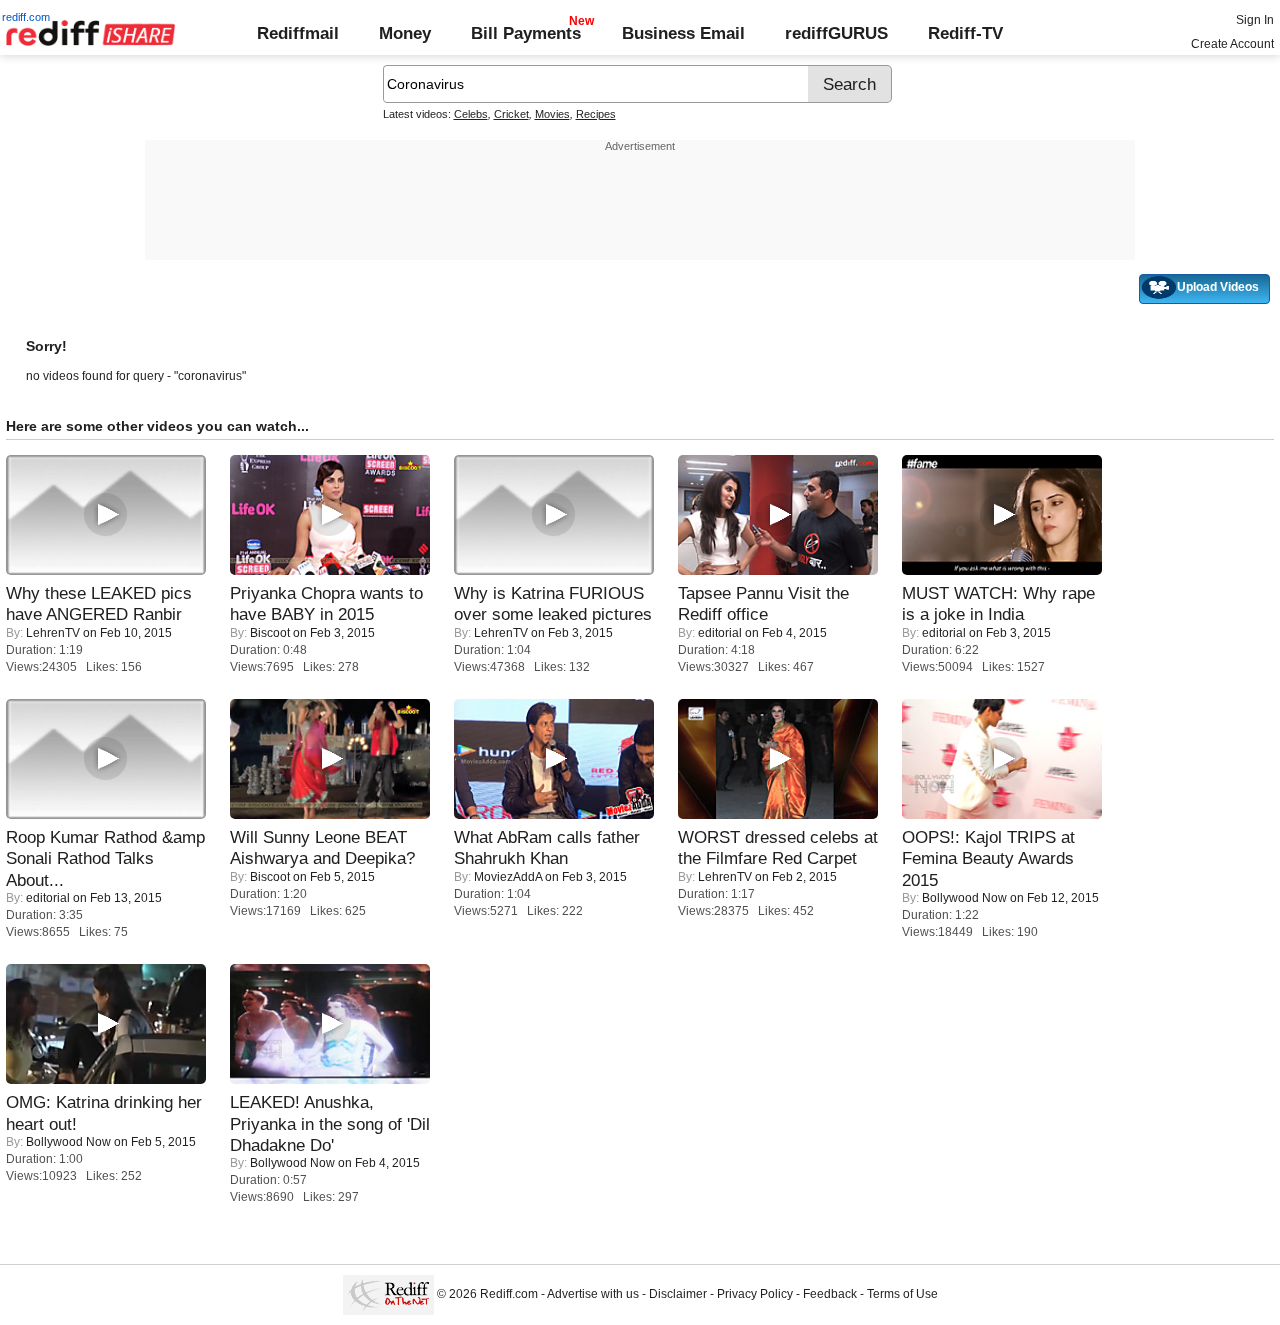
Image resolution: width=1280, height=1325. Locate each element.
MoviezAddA (508, 877)
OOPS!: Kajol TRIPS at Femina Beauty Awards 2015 (988, 858)
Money (405, 33)
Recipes (596, 114)
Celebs (471, 114)
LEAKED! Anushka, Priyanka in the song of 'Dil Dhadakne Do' (330, 1123)
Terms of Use (902, 1294)
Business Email (683, 33)
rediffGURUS (836, 33)
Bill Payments (526, 33)
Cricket (511, 114)
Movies (552, 114)
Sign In (1255, 20)
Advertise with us (593, 1294)
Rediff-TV (965, 33)
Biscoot (270, 633)
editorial (720, 633)
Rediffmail (298, 33)
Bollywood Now (964, 898)
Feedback (830, 1294)
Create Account (1232, 44)
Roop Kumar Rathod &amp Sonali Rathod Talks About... (105, 858)
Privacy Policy (755, 1294)
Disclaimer (678, 1294)
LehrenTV (53, 633)
